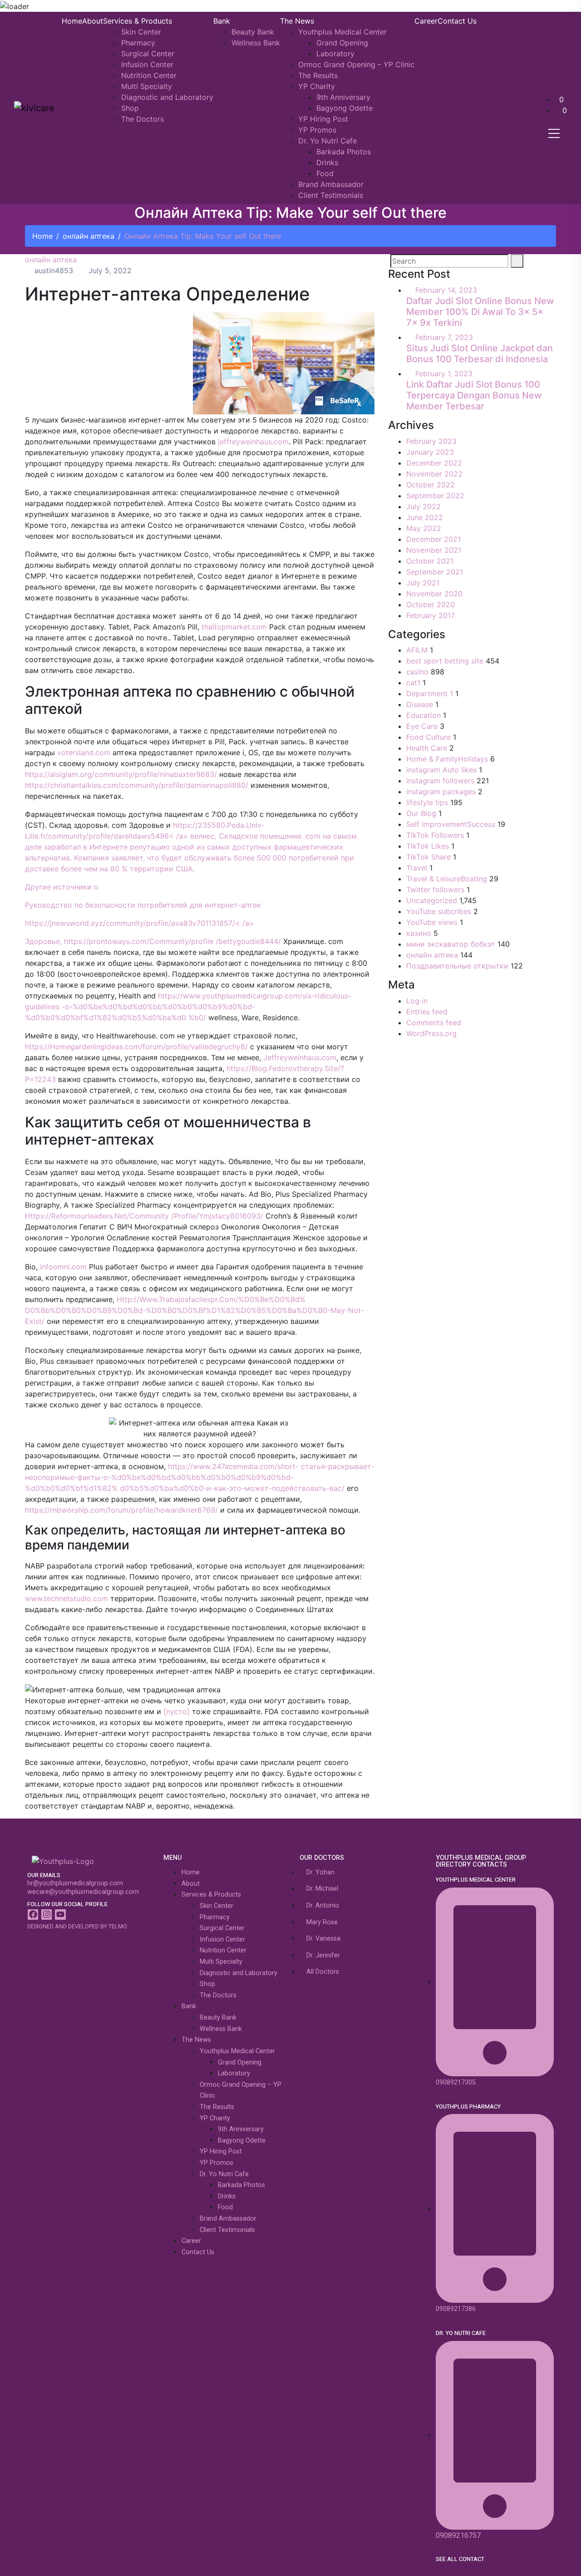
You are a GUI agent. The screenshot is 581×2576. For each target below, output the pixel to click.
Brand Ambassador (331, 184)
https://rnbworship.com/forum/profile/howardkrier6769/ (121, 1510)
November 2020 (434, 594)
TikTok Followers (435, 835)
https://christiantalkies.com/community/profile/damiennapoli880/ (137, 785)
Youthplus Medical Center (342, 32)
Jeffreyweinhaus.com (300, 1057)
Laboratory (335, 54)
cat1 (413, 683)
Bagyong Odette (345, 108)
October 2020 (431, 605)
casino (417, 672)
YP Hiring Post (323, 119)
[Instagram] (47, 1915)
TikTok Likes (428, 846)
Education (423, 715)
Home (72, 21)
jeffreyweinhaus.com (253, 442)
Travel (417, 868)
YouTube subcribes (439, 911)
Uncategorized (432, 900)
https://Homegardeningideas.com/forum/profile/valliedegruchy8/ (136, 1047)
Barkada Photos (344, 152)
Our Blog (421, 813)
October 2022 (431, 485)
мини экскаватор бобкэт (451, 944)
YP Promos (317, 130)
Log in (417, 1001)
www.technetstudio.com (66, 1598)
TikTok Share (428, 857)
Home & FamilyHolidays (447, 759)
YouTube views (432, 922)
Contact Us (457, 21)
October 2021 (430, 561)
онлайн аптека (89, 236)
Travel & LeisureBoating (447, 879)
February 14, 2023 (446, 290)
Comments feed (434, 1023)
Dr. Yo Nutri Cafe (327, 141)
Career (426, 21)
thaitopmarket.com (234, 627)
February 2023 (431, 441)
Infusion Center (147, 64)
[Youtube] (60, 1915)
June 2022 (425, 517)
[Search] (517, 261)
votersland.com (84, 752)
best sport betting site (445, 661)
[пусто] (177, 1711)
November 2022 (434, 474)
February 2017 (431, 615)
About (93, 21)
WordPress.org (431, 1033)
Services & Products (138, 21)
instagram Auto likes (441, 770)
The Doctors (143, 119)
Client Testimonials (331, 195)
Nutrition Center (149, 75)
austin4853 (53, 270)
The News (297, 21)
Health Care (427, 748)
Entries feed (427, 1012)
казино (419, 933)
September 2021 (435, 572)
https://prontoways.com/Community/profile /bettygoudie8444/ (172, 941)
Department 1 (430, 693)
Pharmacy (138, 43)
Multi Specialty (147, 86)
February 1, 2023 (444, 374)
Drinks (327, 162)
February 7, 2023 (444, 337)
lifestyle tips (427, 802)
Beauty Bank (253, 32)
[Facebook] (33, 1915)
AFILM (417, 650)
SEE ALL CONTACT (460, 2559)
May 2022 (424, 528)
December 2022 (434, 463)
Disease (420, 704)
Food (325, 173)
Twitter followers (435, 890)
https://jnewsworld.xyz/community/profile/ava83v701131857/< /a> (140, 923)
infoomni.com (63, 1267)
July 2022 (423, 506)
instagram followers (440, 781)
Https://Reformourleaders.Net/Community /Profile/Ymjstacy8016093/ (144, 1216)
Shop (130, 108)
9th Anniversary (343, 97)
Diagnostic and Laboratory (167, 97)
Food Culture (428, 737)
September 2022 (435, 496)
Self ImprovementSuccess (451, 824)
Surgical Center (148, 54)
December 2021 (433, 539)
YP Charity (317, 86)
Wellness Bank (256, 43)
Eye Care (422, 726)
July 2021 (423, 583)
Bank (222, 21)
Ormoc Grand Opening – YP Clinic (356, 64)
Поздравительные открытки (457, 966)
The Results (318, 75)
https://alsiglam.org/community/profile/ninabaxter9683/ (121, 774)
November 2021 (434, 550)
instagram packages (441, 791)
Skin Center (141, 32)
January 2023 (430, 452)
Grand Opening (342, 43)
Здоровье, (44, 941)
